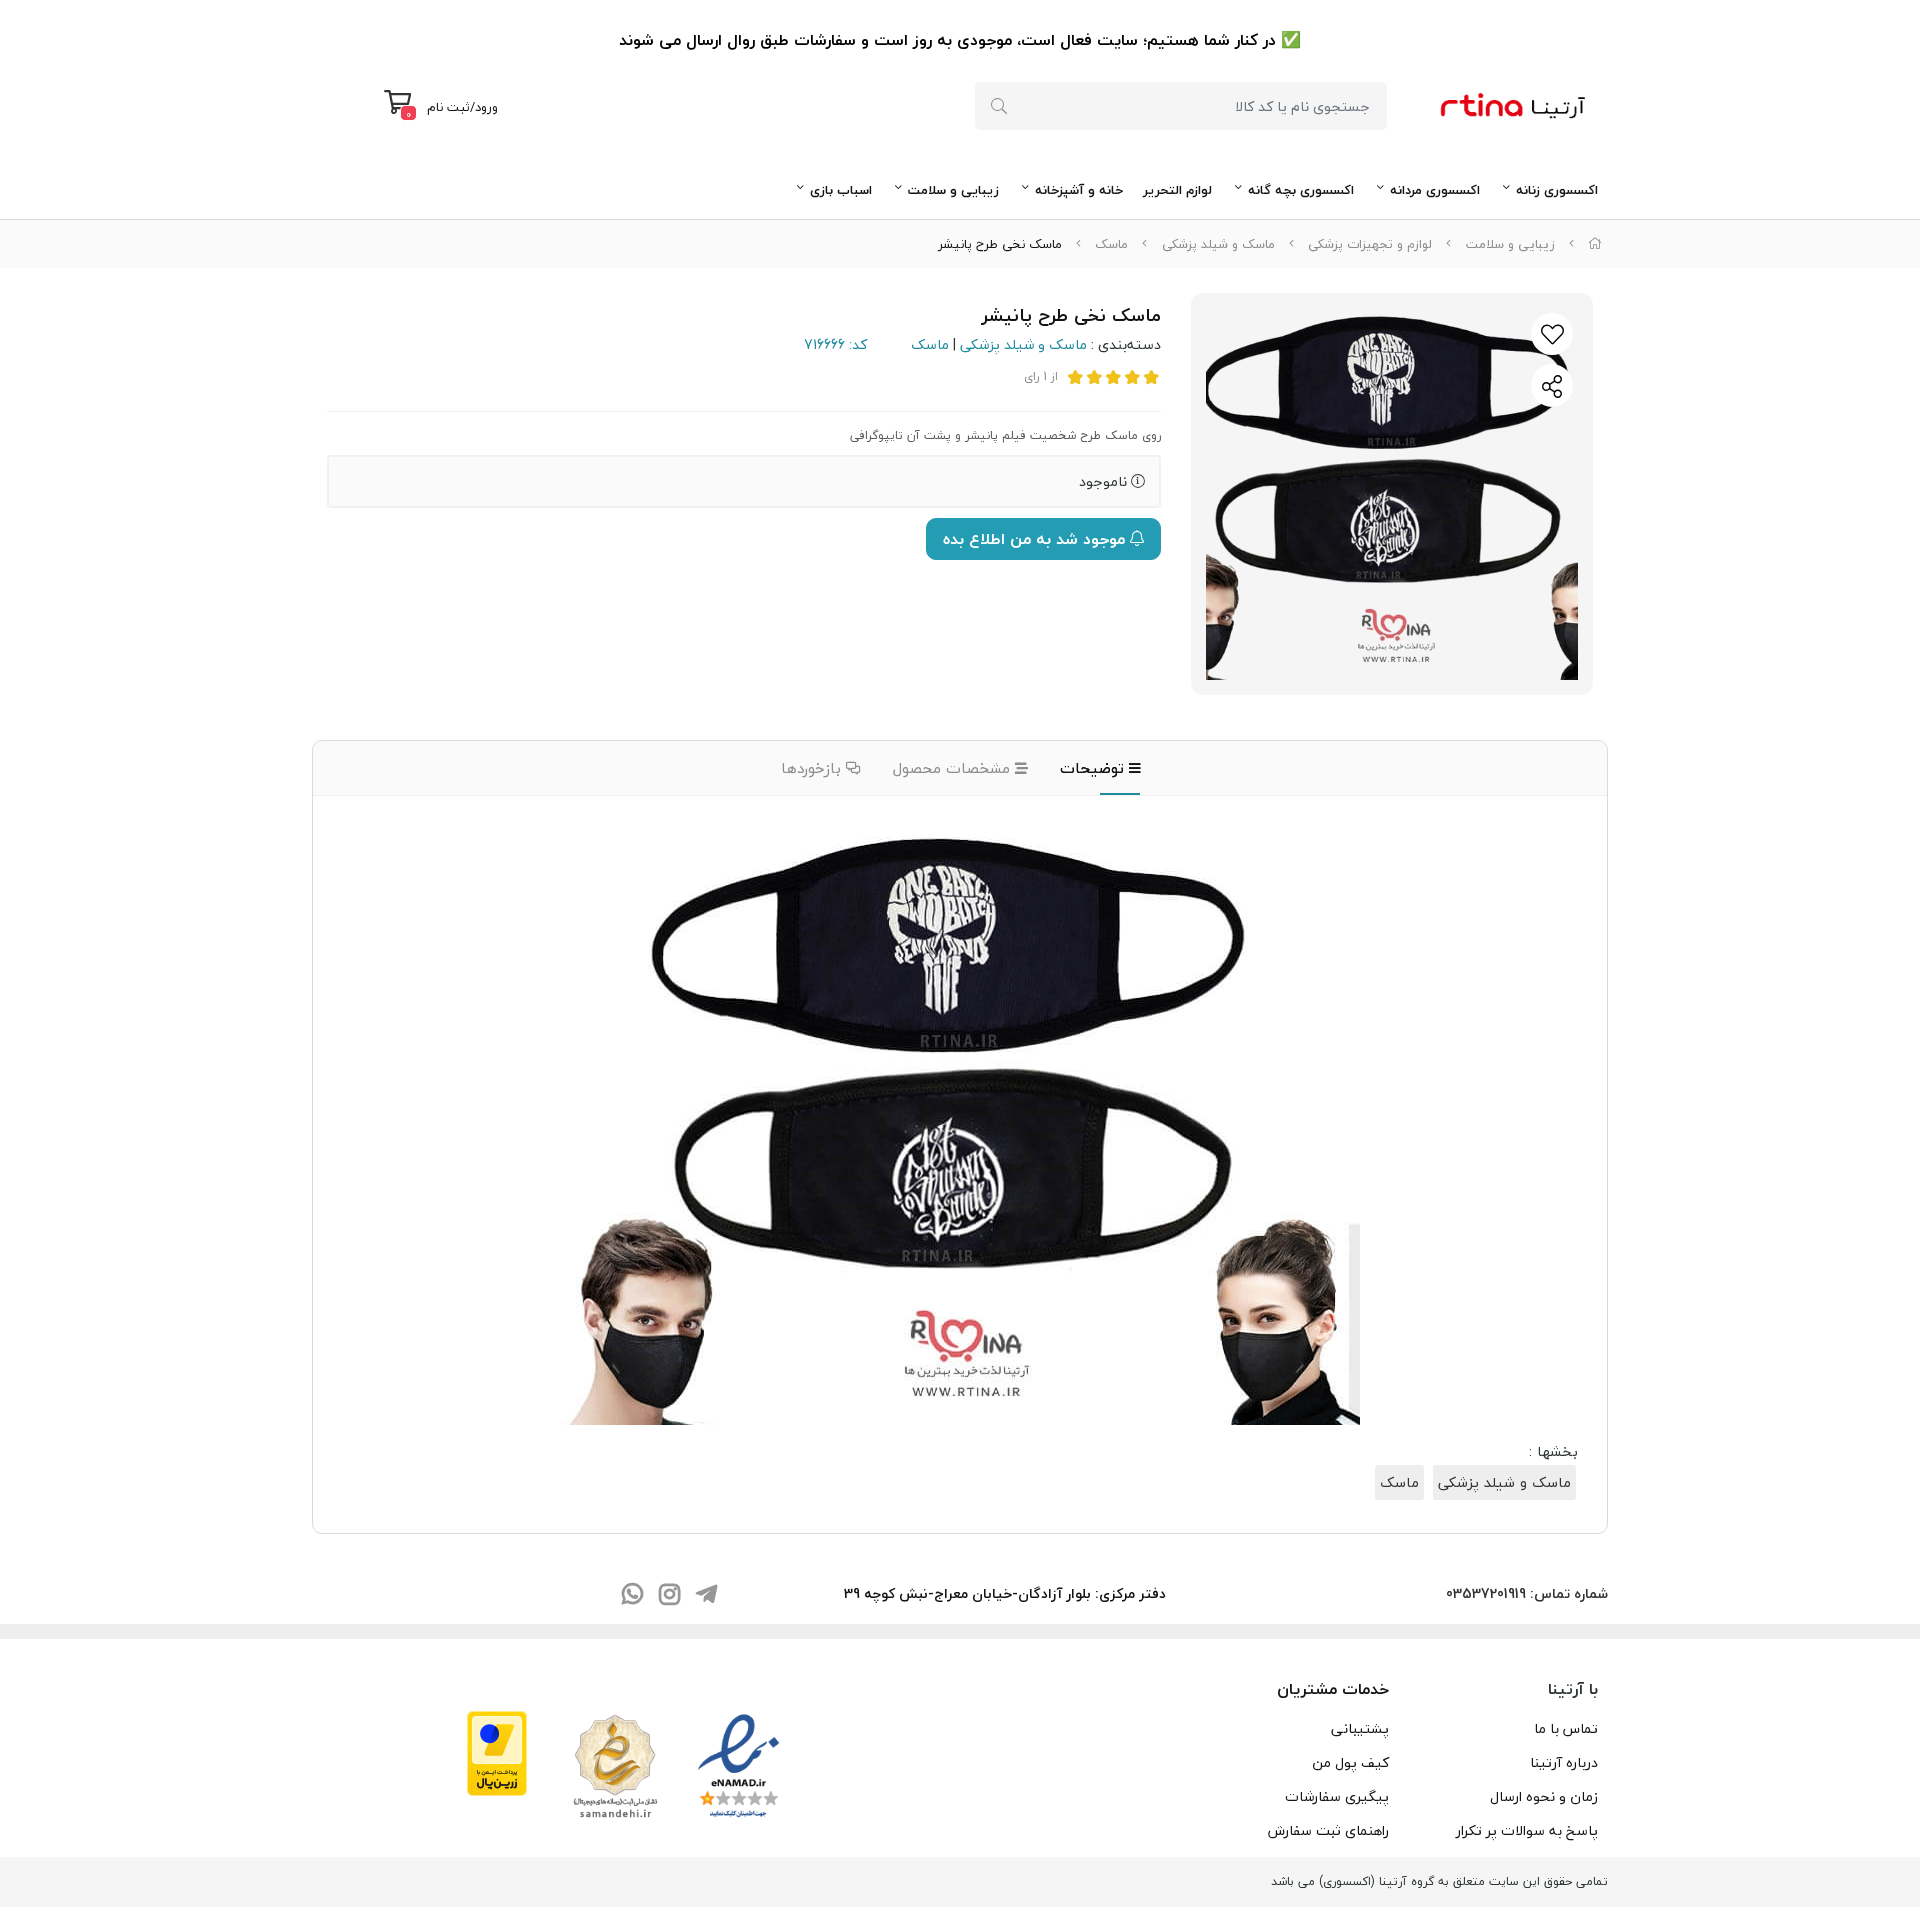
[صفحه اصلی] (1595, 244)
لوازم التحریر (1177, 190)
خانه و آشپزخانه (1079, 190)
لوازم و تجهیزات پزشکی (1370, 244)
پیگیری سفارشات (1337, 1796)
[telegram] (706, 1596)
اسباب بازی (841, 190)
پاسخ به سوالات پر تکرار (1527, 1830)
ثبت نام (448, 107)
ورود (486, 107)
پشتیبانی (1360, 1728)
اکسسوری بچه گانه (1301, 190)
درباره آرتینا (1564, 1762)
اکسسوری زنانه (1557, 190)
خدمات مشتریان (1333, 1689)
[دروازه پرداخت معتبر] (497, 1751)
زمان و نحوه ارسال (1544, 1796)
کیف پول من (1350, 1762)
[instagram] (669, 1596)
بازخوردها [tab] (813, 768)
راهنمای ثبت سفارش (1328, 1830)
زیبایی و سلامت (953, 190)
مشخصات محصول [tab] (954, 768)
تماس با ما (1566, 1728)
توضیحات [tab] (1094, 768)
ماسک (1111, 244)
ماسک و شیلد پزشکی (1218, 244)
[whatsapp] (632, 1596)
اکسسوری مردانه (1435, 190)
